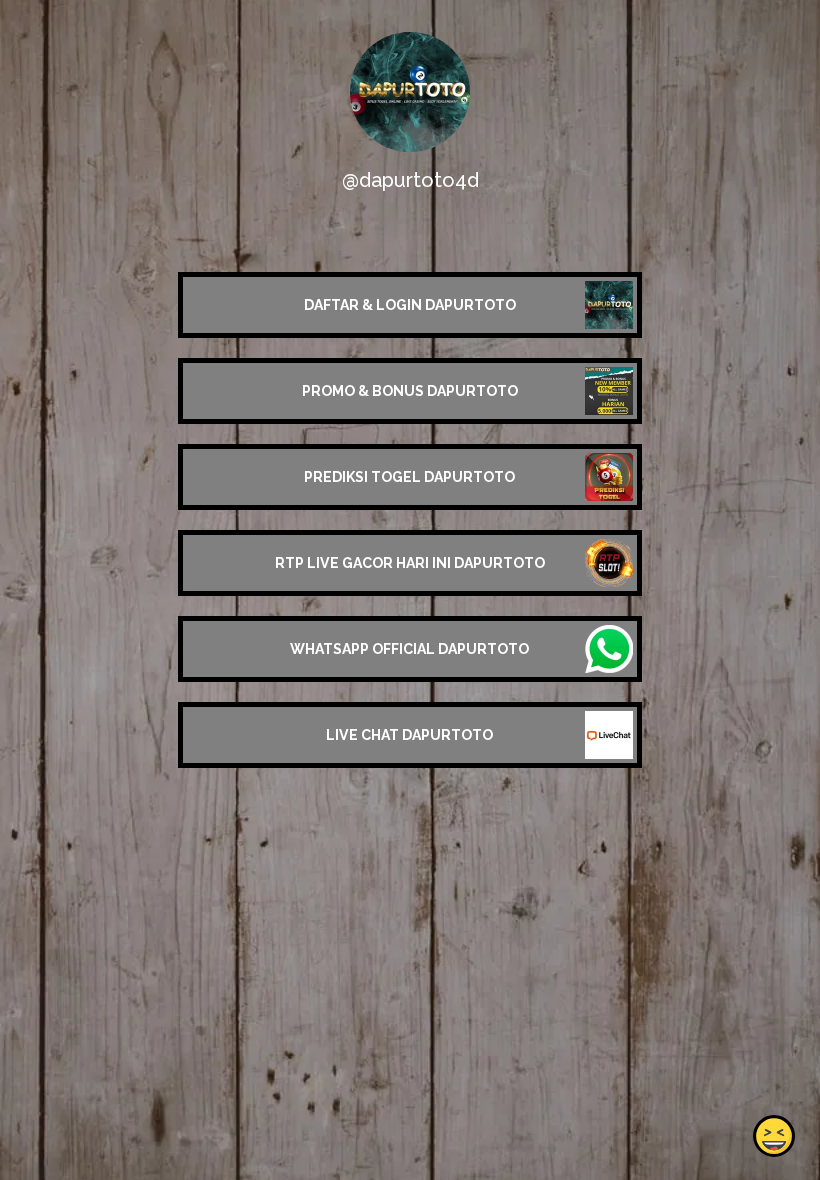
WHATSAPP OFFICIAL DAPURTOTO (409, 649)
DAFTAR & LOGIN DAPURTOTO (410, 305)
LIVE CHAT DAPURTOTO (409, 735)
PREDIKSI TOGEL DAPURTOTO (409, 477)
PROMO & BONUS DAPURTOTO (410, 391)
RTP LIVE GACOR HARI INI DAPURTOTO (410, 563)
